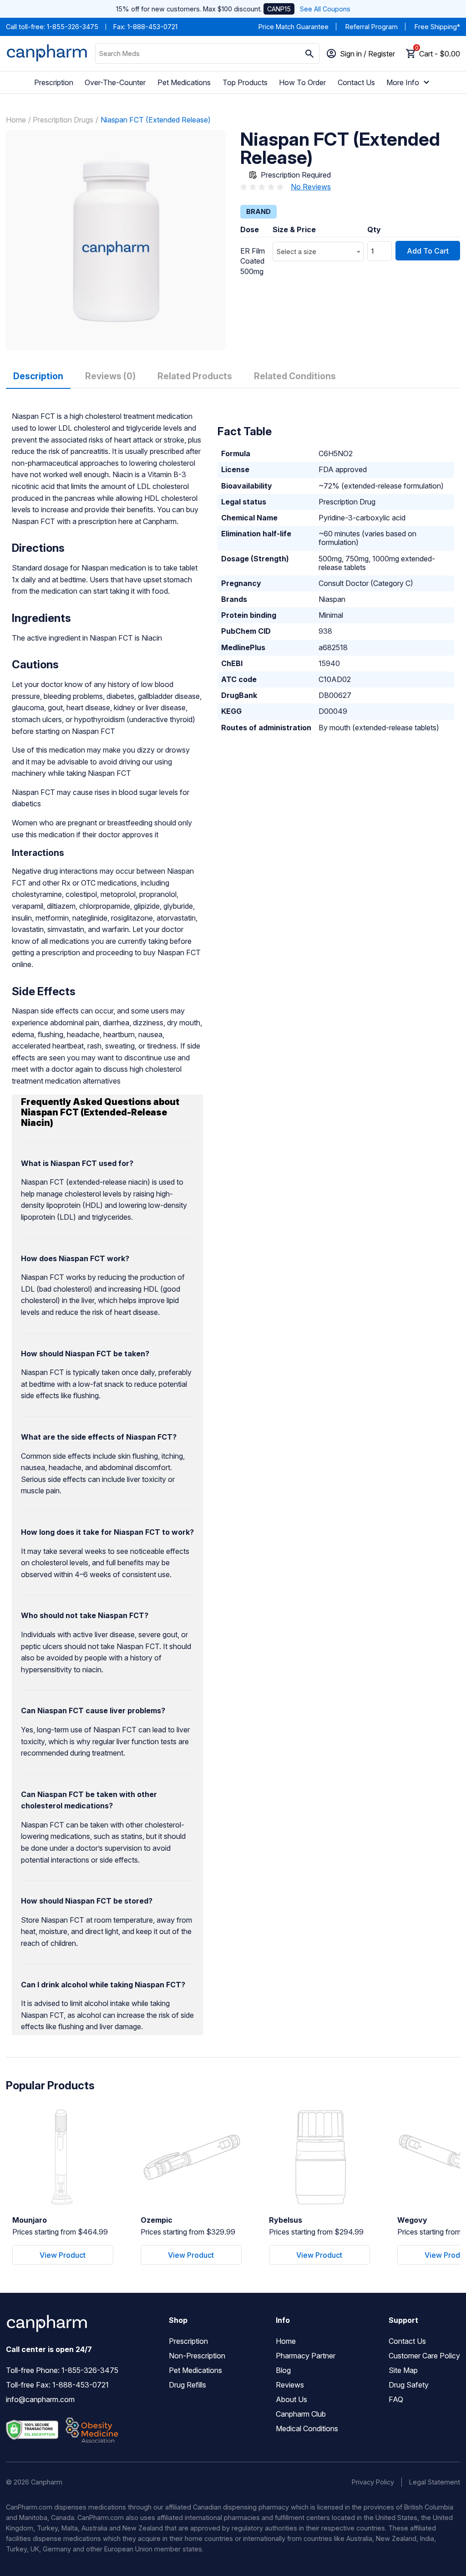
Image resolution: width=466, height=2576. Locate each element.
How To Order (302, 82)
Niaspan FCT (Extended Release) (156, 120)
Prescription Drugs (63, 120)
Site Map (403, 2370)
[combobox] (318, 252)
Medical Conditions (307, 2428)
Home (16, 120)
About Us (291, 2399)
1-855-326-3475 (73, 27)
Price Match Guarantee (294, 27)
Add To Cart (428, 251)
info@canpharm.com (40, 2399)
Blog (283, 2370)
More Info (403, 82)
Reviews (290, 2385)
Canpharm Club (301, 2414)
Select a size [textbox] (296, 252)
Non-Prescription (197, 2356)
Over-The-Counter (115, 82)
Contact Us (356, 82)
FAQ (396, 2399)
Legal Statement (435, 2482)
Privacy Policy (373, 2482)
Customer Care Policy (424, 2356)
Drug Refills (187, 2385)
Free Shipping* (437, 27)
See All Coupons (325, 9)
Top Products (245, 82)
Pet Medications (184, 82)
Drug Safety (409, 2385)
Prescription (54, 82)
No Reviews (311, 187)
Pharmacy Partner (306, 2356)
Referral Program (372, 27)
